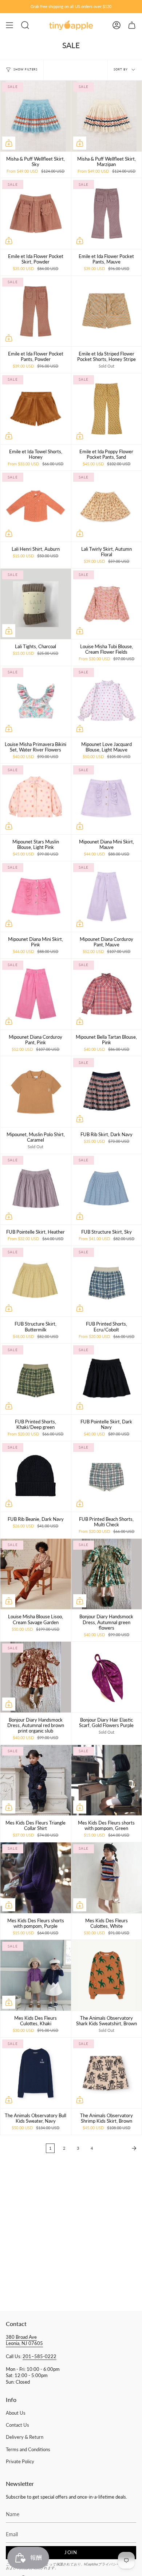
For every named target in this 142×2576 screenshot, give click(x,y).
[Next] (119, 2148)
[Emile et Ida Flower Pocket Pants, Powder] (36, 311)
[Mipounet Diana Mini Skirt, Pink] (36, 897)
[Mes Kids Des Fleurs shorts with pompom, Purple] (36, 1878)
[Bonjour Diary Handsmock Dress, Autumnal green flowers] (107, 1574)
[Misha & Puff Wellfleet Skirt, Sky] (36, 116)
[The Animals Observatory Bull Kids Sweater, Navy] (36, 2073)
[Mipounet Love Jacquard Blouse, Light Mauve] (107, 701)
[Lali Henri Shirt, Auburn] (36, 506)
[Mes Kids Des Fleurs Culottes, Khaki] (36, 1975)
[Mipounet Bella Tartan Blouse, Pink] (107, 994)
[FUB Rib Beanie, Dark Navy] (36, 1477)
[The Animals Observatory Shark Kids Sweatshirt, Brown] (107, 1975)
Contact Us (17, 2425)
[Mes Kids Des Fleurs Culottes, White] (107, 1878)
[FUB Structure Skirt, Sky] (107, 1189)
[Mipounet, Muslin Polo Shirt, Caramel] (36, 1092)
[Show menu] (9, 25)
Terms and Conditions (28, 2450)
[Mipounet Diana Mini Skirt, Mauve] (107, 799)
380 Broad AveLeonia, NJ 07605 (24, 2340)
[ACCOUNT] (117, 25)
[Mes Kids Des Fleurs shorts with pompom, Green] (107, 1780)
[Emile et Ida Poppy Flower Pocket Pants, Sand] (107, 409)
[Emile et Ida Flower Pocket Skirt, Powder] (36, 214)
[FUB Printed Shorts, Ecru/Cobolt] (107, 1281)
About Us (16, 2413)
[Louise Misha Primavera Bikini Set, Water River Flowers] (36, 701)
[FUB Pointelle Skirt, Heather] (36, 1189)
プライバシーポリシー (116, 2564)
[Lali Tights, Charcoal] (36, 604)
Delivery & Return (25, 2437)
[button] (25, 25)
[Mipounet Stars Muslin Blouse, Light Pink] (36, 799)
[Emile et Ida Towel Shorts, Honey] (36, 409)
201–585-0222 (40, 2356)
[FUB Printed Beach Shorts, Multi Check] (107, 1477)
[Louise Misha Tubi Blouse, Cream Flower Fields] (107, 604)
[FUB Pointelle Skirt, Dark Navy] (107, 1379)
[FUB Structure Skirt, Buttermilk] (36, 1281)
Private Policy (20, 2462)
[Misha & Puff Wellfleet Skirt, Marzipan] (107, 116)
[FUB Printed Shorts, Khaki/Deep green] (36, 1379)
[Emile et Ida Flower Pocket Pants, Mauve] (107, 214)
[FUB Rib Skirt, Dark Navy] (107, 1092)
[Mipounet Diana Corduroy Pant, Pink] (36, 994)
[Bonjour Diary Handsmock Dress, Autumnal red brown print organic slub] (36, 1677)
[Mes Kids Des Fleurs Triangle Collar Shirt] (36, 1780)
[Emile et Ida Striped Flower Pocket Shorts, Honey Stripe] (107, 311)
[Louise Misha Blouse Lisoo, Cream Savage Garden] (36, 1574)
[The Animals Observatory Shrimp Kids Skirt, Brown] (107, 2073)
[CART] (132, 25)
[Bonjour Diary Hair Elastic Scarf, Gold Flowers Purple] (107, 1677)
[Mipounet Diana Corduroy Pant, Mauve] (107, 897)
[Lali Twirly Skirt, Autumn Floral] (107, 506)
